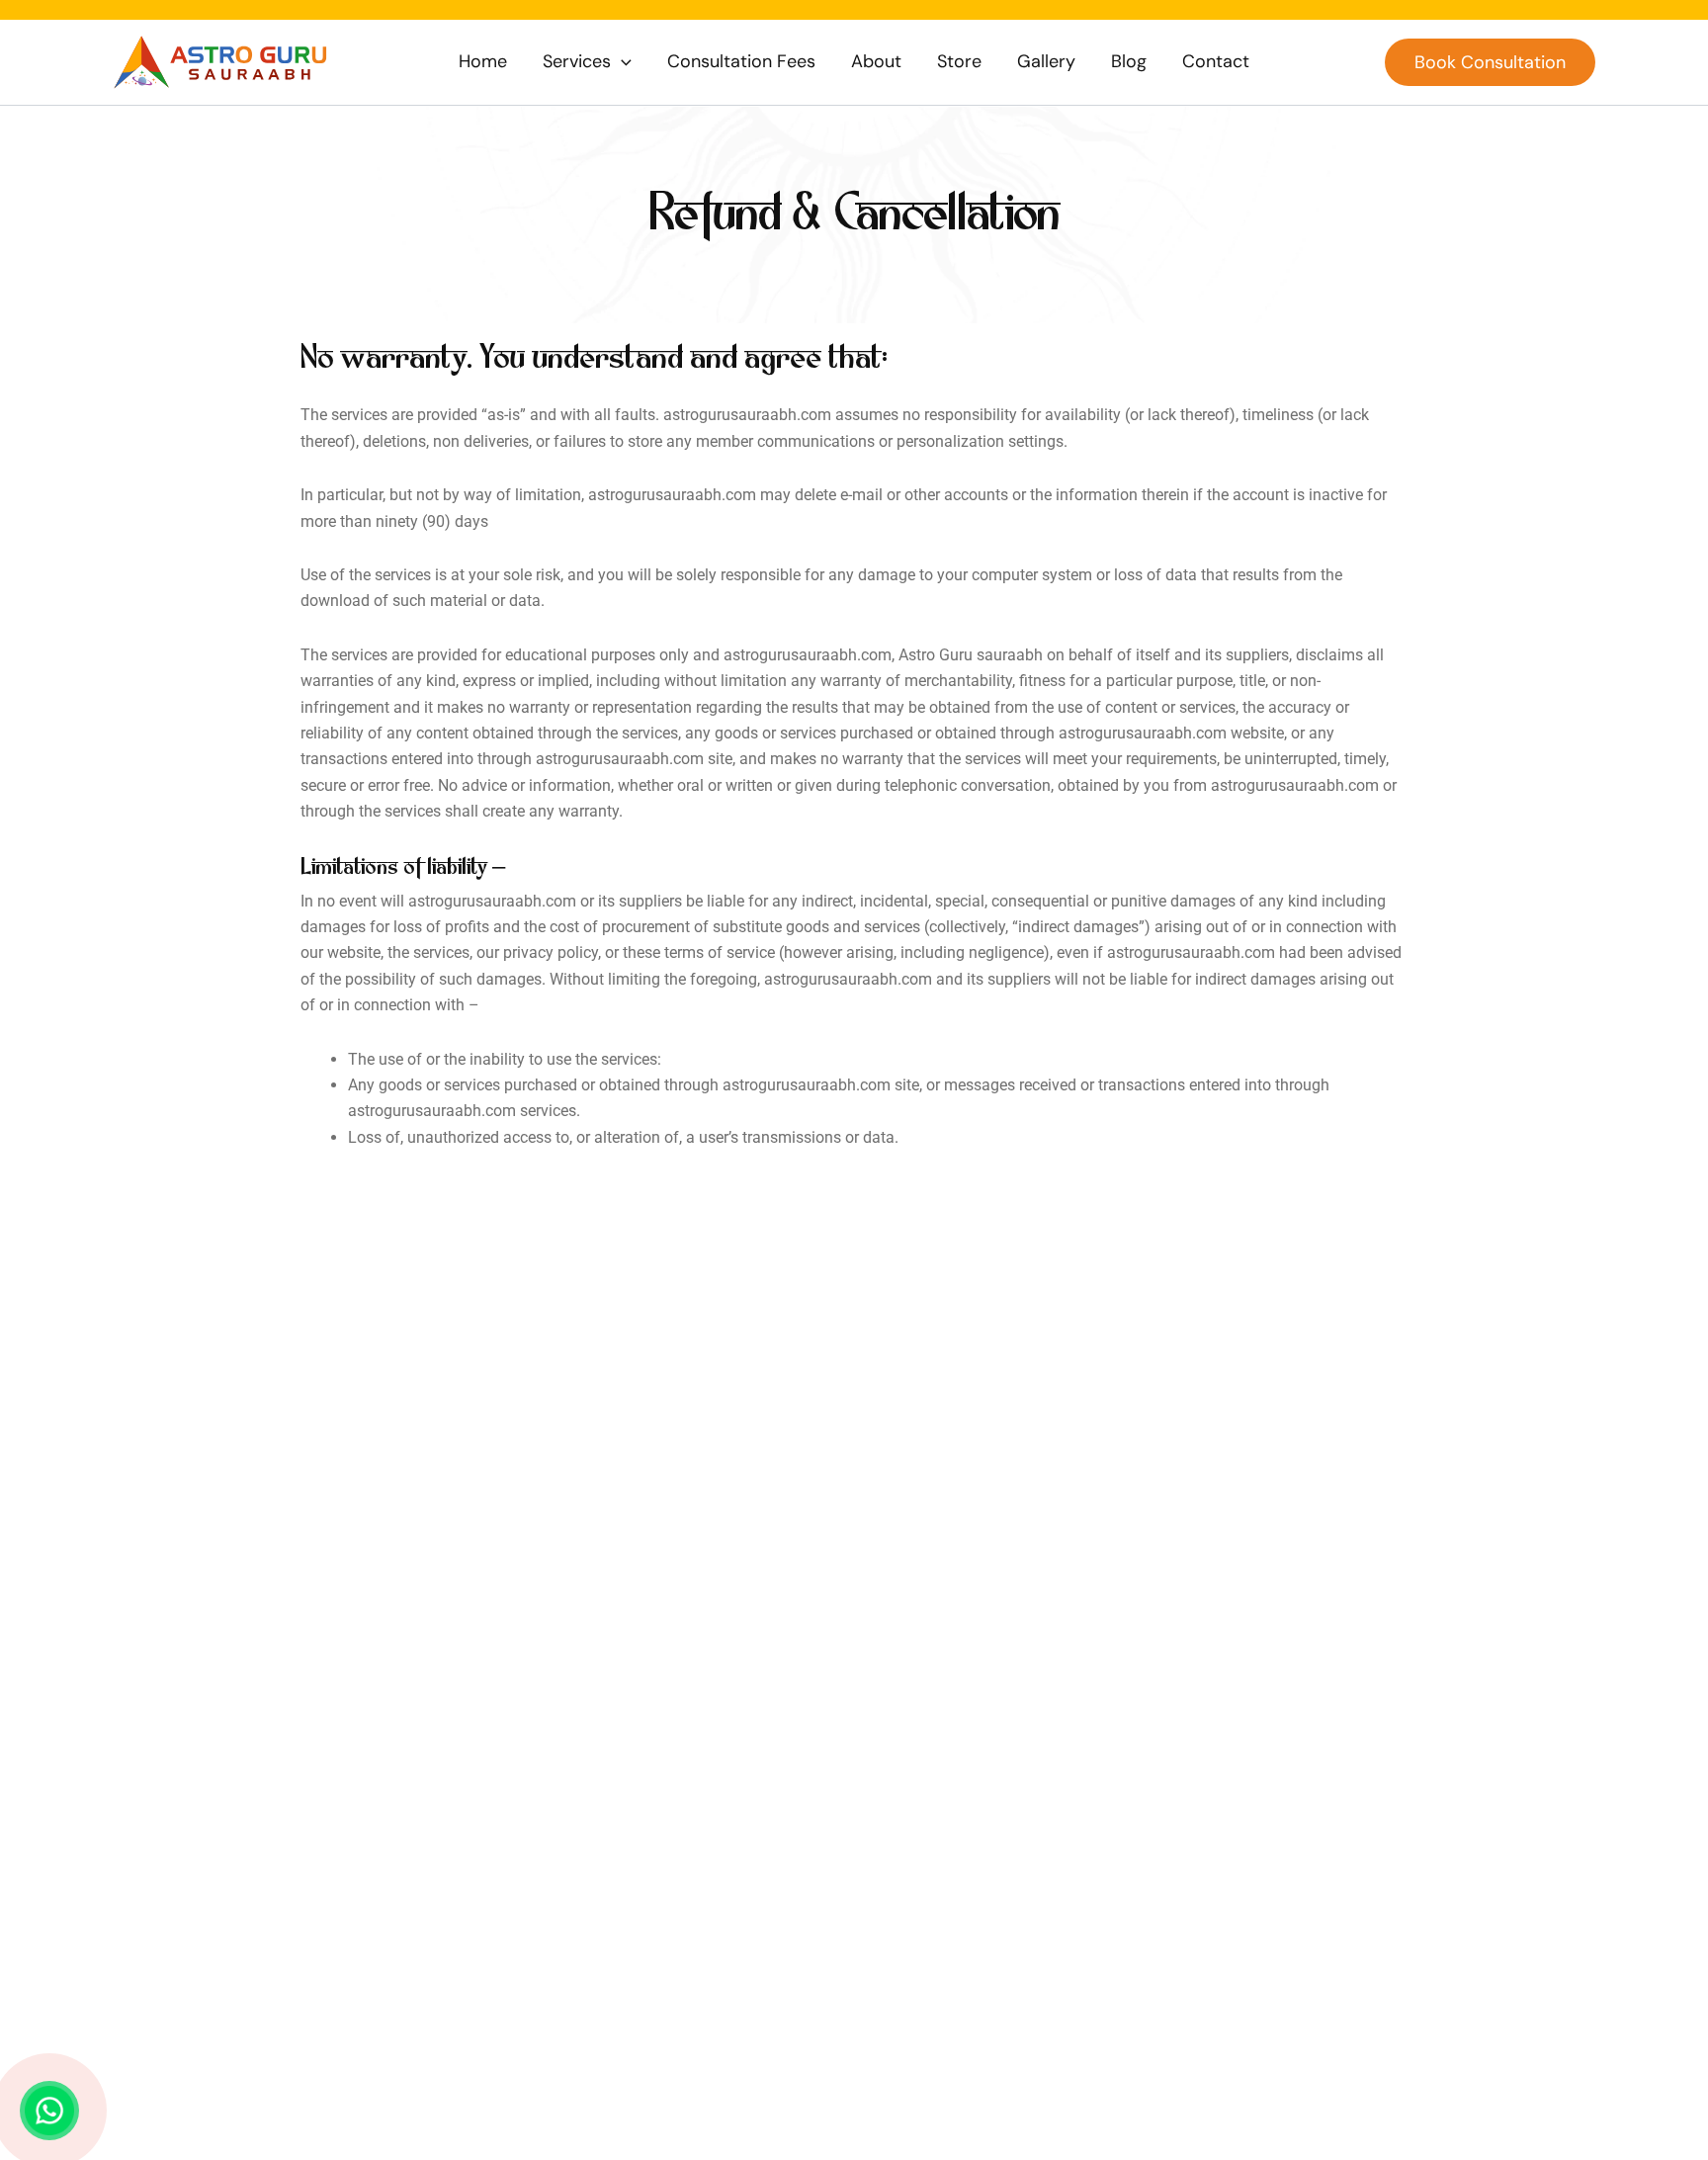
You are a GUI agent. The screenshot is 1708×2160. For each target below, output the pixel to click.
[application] (621, 62)
